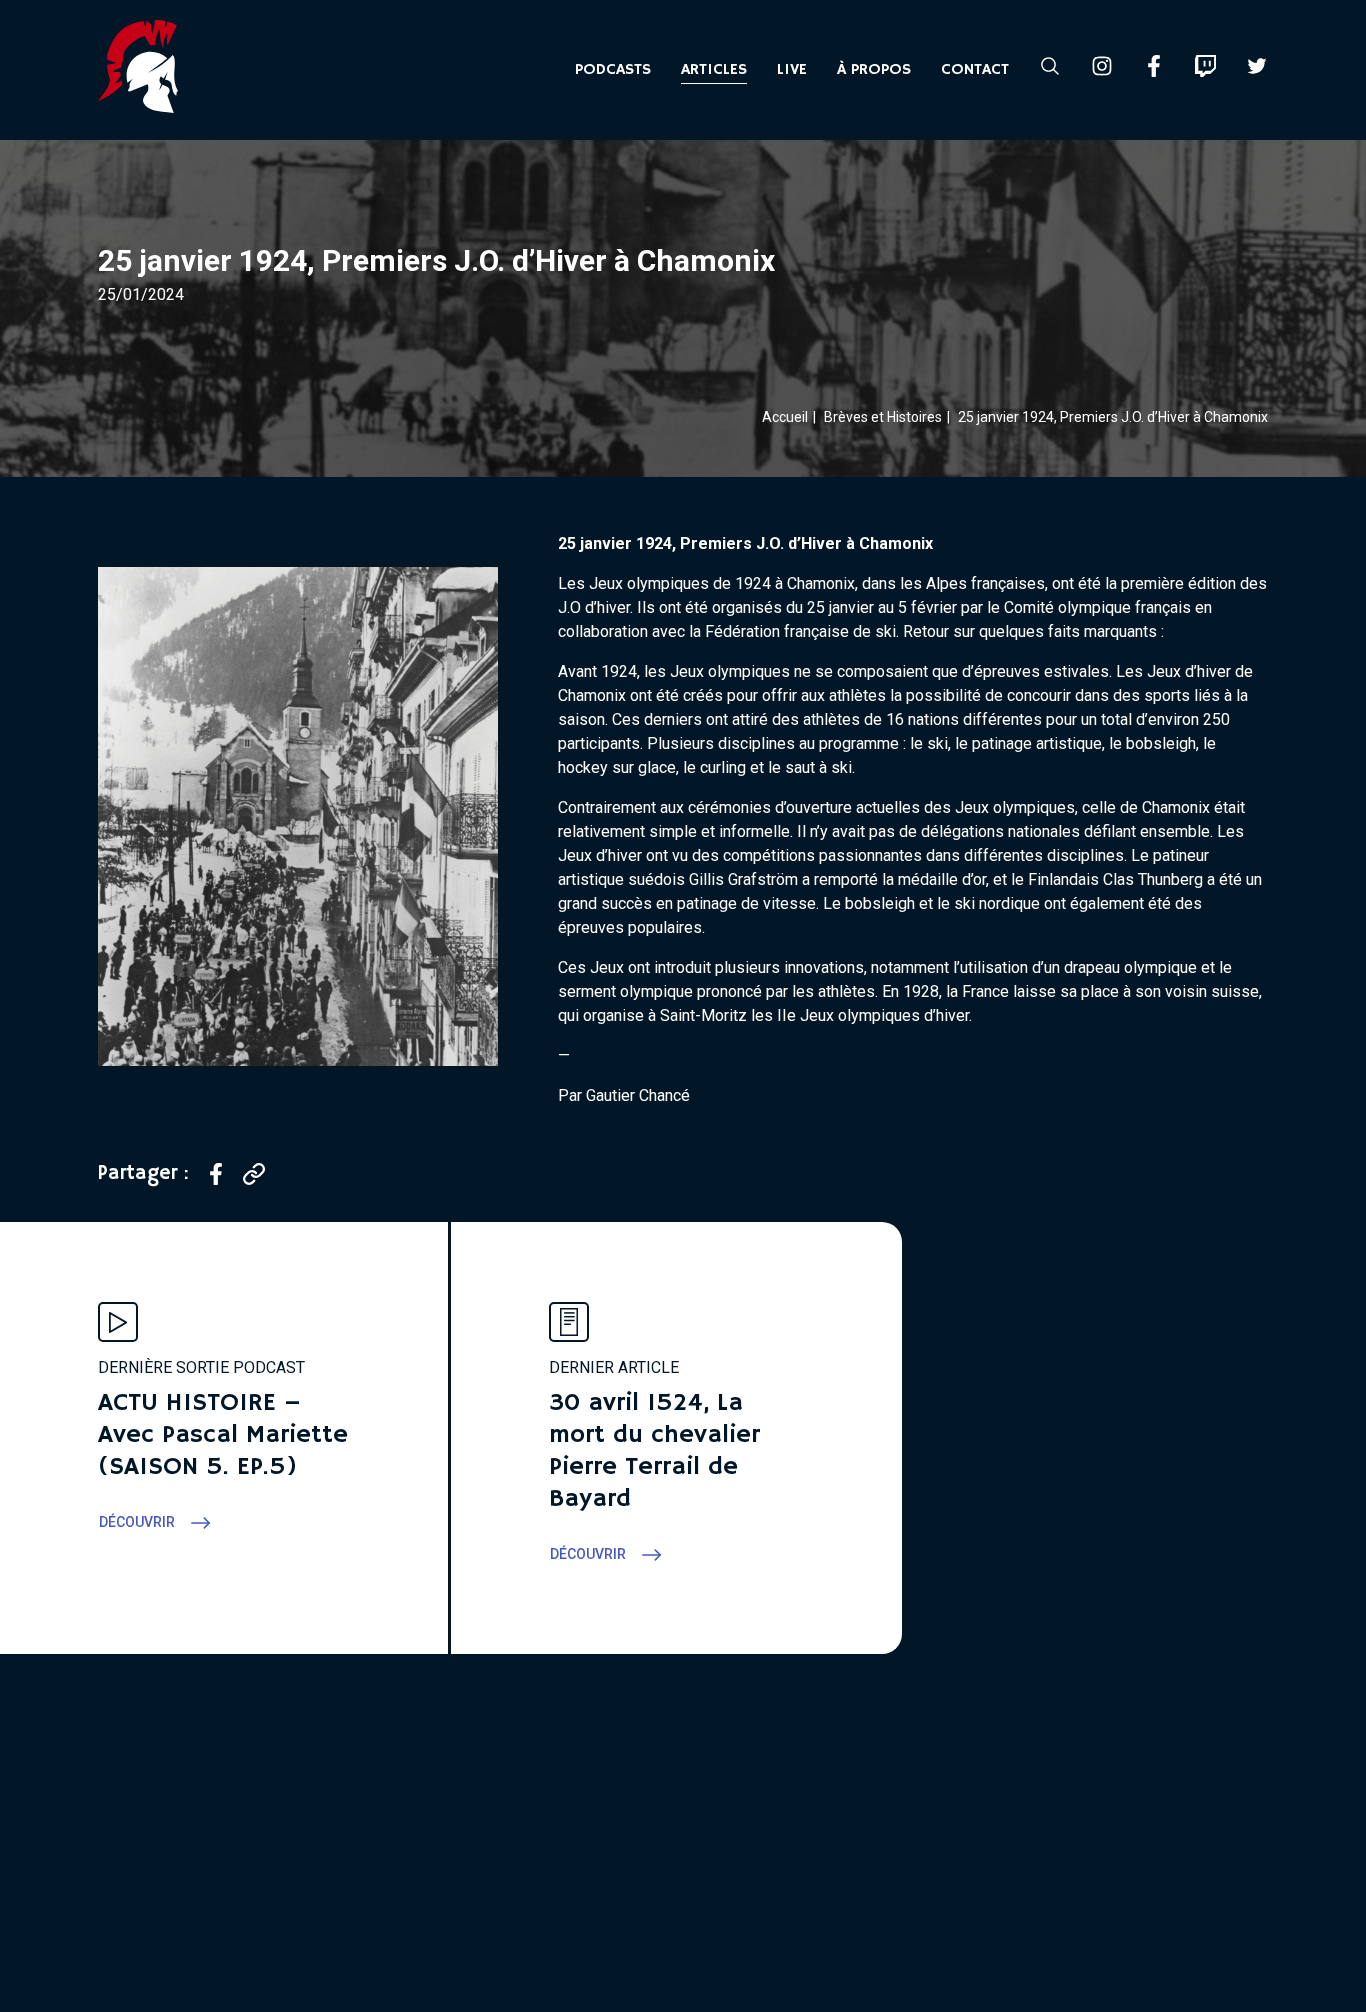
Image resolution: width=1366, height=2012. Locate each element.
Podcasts (613, 70)
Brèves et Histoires (883, 417)
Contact (975, 70)
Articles (714, 70)
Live (792, 70)
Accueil (785, 417)
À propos (874, 70)
